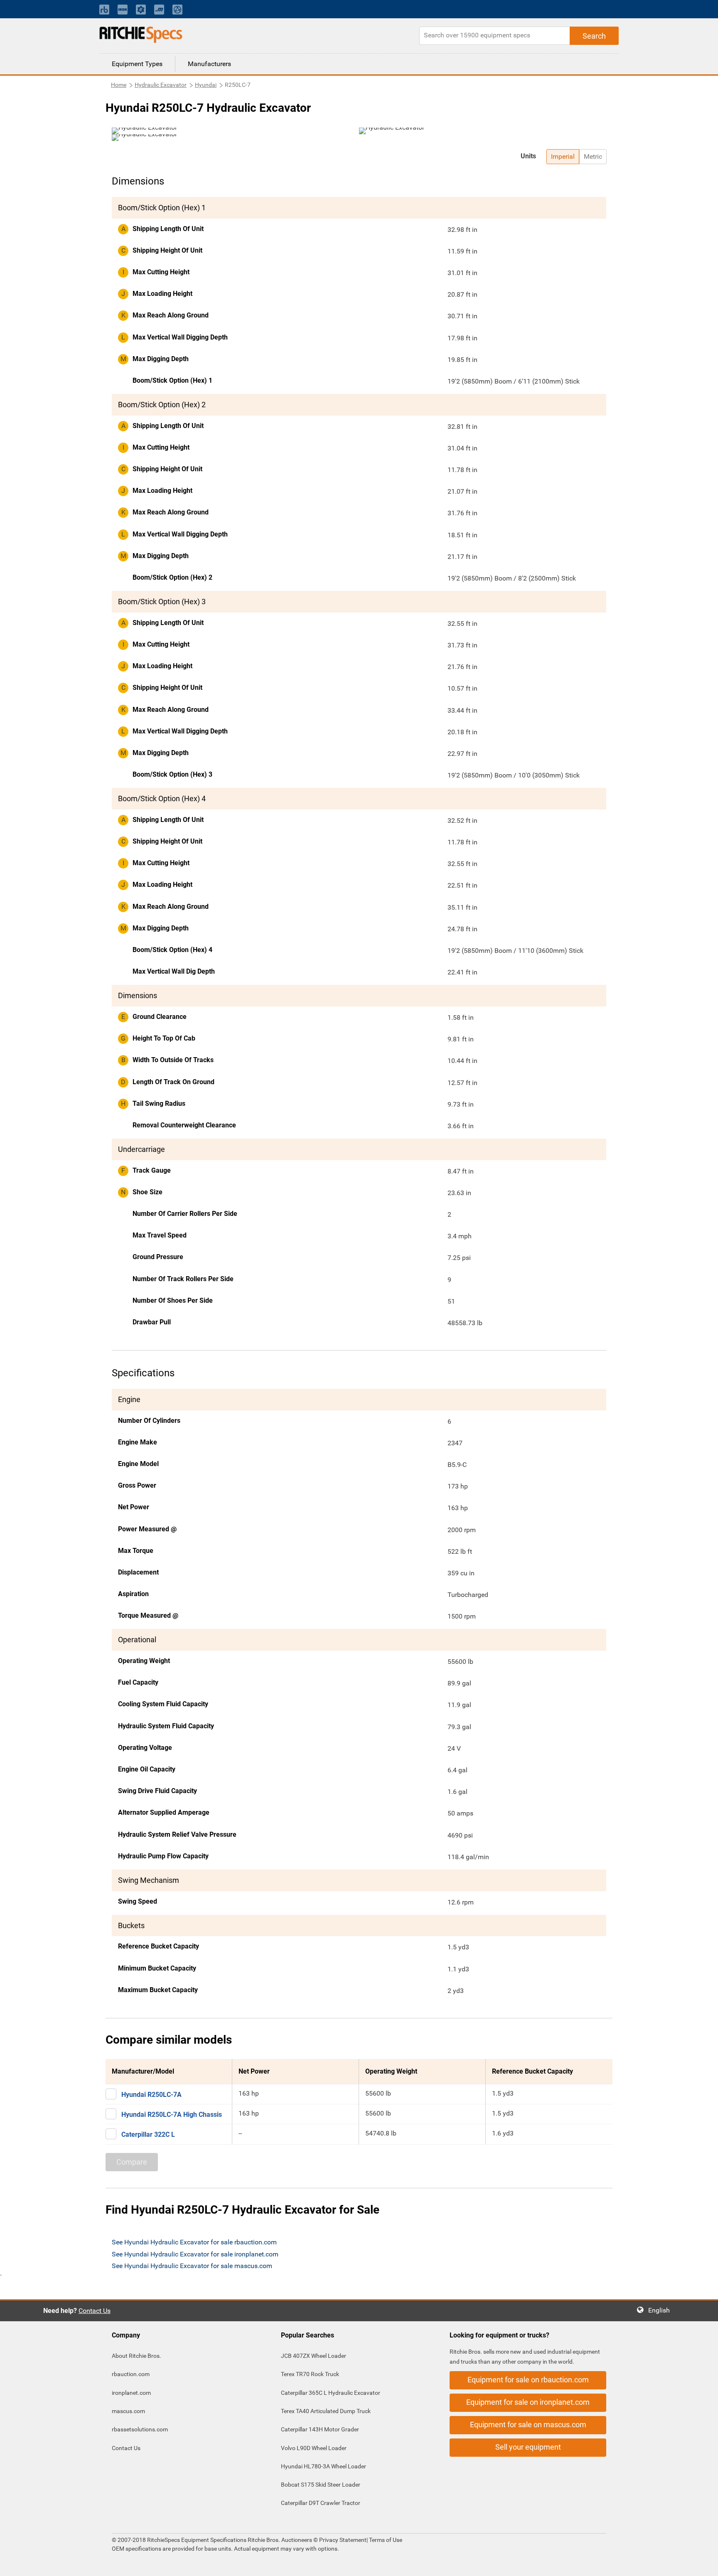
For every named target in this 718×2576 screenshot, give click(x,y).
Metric (593, 156)
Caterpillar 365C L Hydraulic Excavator (331, 2393)
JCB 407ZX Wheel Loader (314, 2356)
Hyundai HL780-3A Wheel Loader (323, 2466)
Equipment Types (137, 64)
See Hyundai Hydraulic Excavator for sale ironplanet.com (195, 2254)
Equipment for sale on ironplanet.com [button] (528, 2402)
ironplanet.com (131, 2393)
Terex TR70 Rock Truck (310, 2374)
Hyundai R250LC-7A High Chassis (172, 2115)
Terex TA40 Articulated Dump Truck (326, 2411)
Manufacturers (209, 64)
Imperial (563, 156)
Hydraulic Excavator (161, 85)
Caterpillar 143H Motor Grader (320, 2429)
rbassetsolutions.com (140, 2429)
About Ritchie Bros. (136, 2356)
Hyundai (206, 85)
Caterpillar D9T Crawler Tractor (321, 2503)
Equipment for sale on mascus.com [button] (528, 2425)
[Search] (594, 36)
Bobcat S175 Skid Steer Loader (321, 2485)
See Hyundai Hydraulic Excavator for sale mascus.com (192, 2266)
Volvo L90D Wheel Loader (314, 2448)
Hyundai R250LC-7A (151, 2095)
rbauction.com (131, 2374)
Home (119, 85)
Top (703, 2564)
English (661, 2310)
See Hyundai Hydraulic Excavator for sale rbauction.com (194, 2242)
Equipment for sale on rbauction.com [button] (528, 2380)
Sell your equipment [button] (528, 2447)
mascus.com (128, 2411)
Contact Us (95, 2311)
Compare (132, 2162)
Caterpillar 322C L (148, 2134)
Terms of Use (385, 2540)
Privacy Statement (343, 2540)
